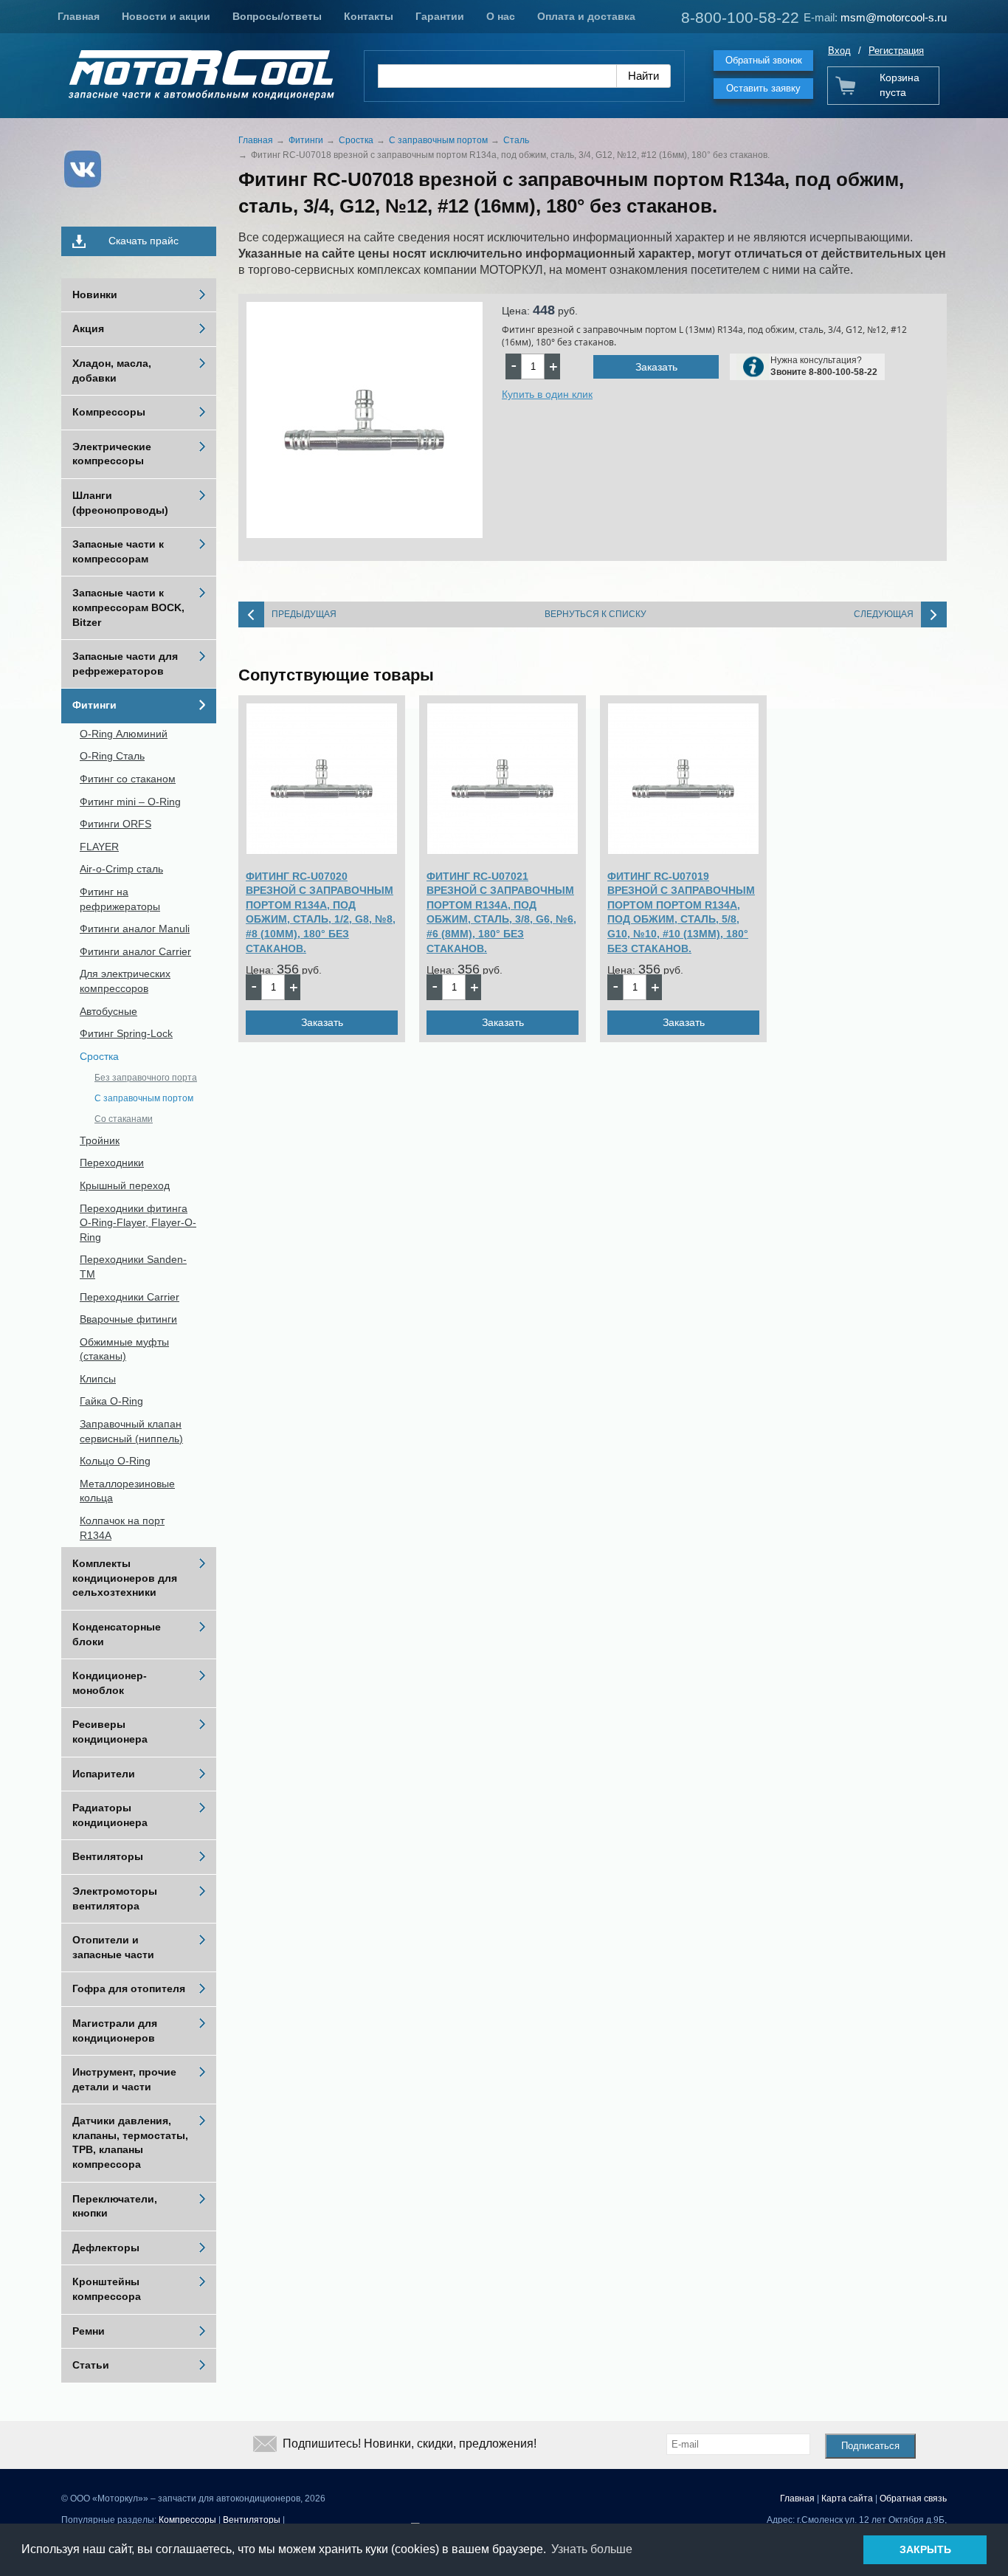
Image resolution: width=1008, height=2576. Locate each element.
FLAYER (99, 847)
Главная (79, 16)
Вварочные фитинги (128, 1319)
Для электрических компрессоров (125, 981)
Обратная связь (913, 2498)
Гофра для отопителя (129, 1988)
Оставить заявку (763, 88)
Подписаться (870, 2446)
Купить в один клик (547, 394)
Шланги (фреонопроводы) (120, 503)
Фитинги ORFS (115, 824)
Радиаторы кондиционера (110, 1815)
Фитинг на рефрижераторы (120, 899)
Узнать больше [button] (592, 2549)
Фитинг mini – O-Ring (130, 802)
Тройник (100, 1140)
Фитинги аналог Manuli (135, 929)
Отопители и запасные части (113, 1947)
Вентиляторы (108, 1856)
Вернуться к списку (596, 614)
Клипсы (98, 1379)
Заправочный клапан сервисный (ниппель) (131, 1431)
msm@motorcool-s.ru (894, 17)
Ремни (89, 2331)
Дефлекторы (106, 2248)
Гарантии (440, 16)
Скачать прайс (144, 241)
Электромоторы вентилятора (115, 1898)
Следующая (884, 614)
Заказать (656, 367)
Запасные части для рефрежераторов (125, 664)
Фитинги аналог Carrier (135, 951)
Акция (88, 328)
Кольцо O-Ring (115, 1461)
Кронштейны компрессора (107, 2289)
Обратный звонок (764, 60)
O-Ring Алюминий (124, 734)
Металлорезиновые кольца (127, 1491)
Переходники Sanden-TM (133, 1267)
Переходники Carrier (130, 1297)
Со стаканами (124, 1119)
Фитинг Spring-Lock (126, 1033)
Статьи (91, 2365)
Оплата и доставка (586, 16)
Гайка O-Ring (111, 1401)
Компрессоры (109, 412)
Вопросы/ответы (277, 16)
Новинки (95, 295)
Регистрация (896, 51)
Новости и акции (166, 16)
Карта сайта (847, 2498)
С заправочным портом (144, 1098)
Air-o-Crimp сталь (121, 869)
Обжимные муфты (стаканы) (124, 1349)
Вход (839, 51)
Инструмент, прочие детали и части (124, 2079)
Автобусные (108, 1011)
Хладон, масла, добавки (112, 371)
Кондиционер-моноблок (110, 1683)
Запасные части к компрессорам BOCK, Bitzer (128, 607)
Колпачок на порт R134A (122, 1528)
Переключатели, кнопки (115, 2206)
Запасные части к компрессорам (118, 551)
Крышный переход (125, 1185)
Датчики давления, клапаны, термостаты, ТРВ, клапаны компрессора (130, 2142)
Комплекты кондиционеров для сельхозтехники (125, 1578)
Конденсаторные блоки (117, 1634)
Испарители (104, 1774)
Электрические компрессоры (112, 454)
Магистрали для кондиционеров (115, 2031)
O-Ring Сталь (112, 756)
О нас (501, 16)
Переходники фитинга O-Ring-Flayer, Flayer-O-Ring (138, 1223)
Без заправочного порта (146, 1078)
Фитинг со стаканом (128, 779)
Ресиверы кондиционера (110, 1732)
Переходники (112, 1163)
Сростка (99, 1056)
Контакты (369, 16)
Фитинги (94, 705)
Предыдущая (304, 614)
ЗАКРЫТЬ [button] (925, 2549)
